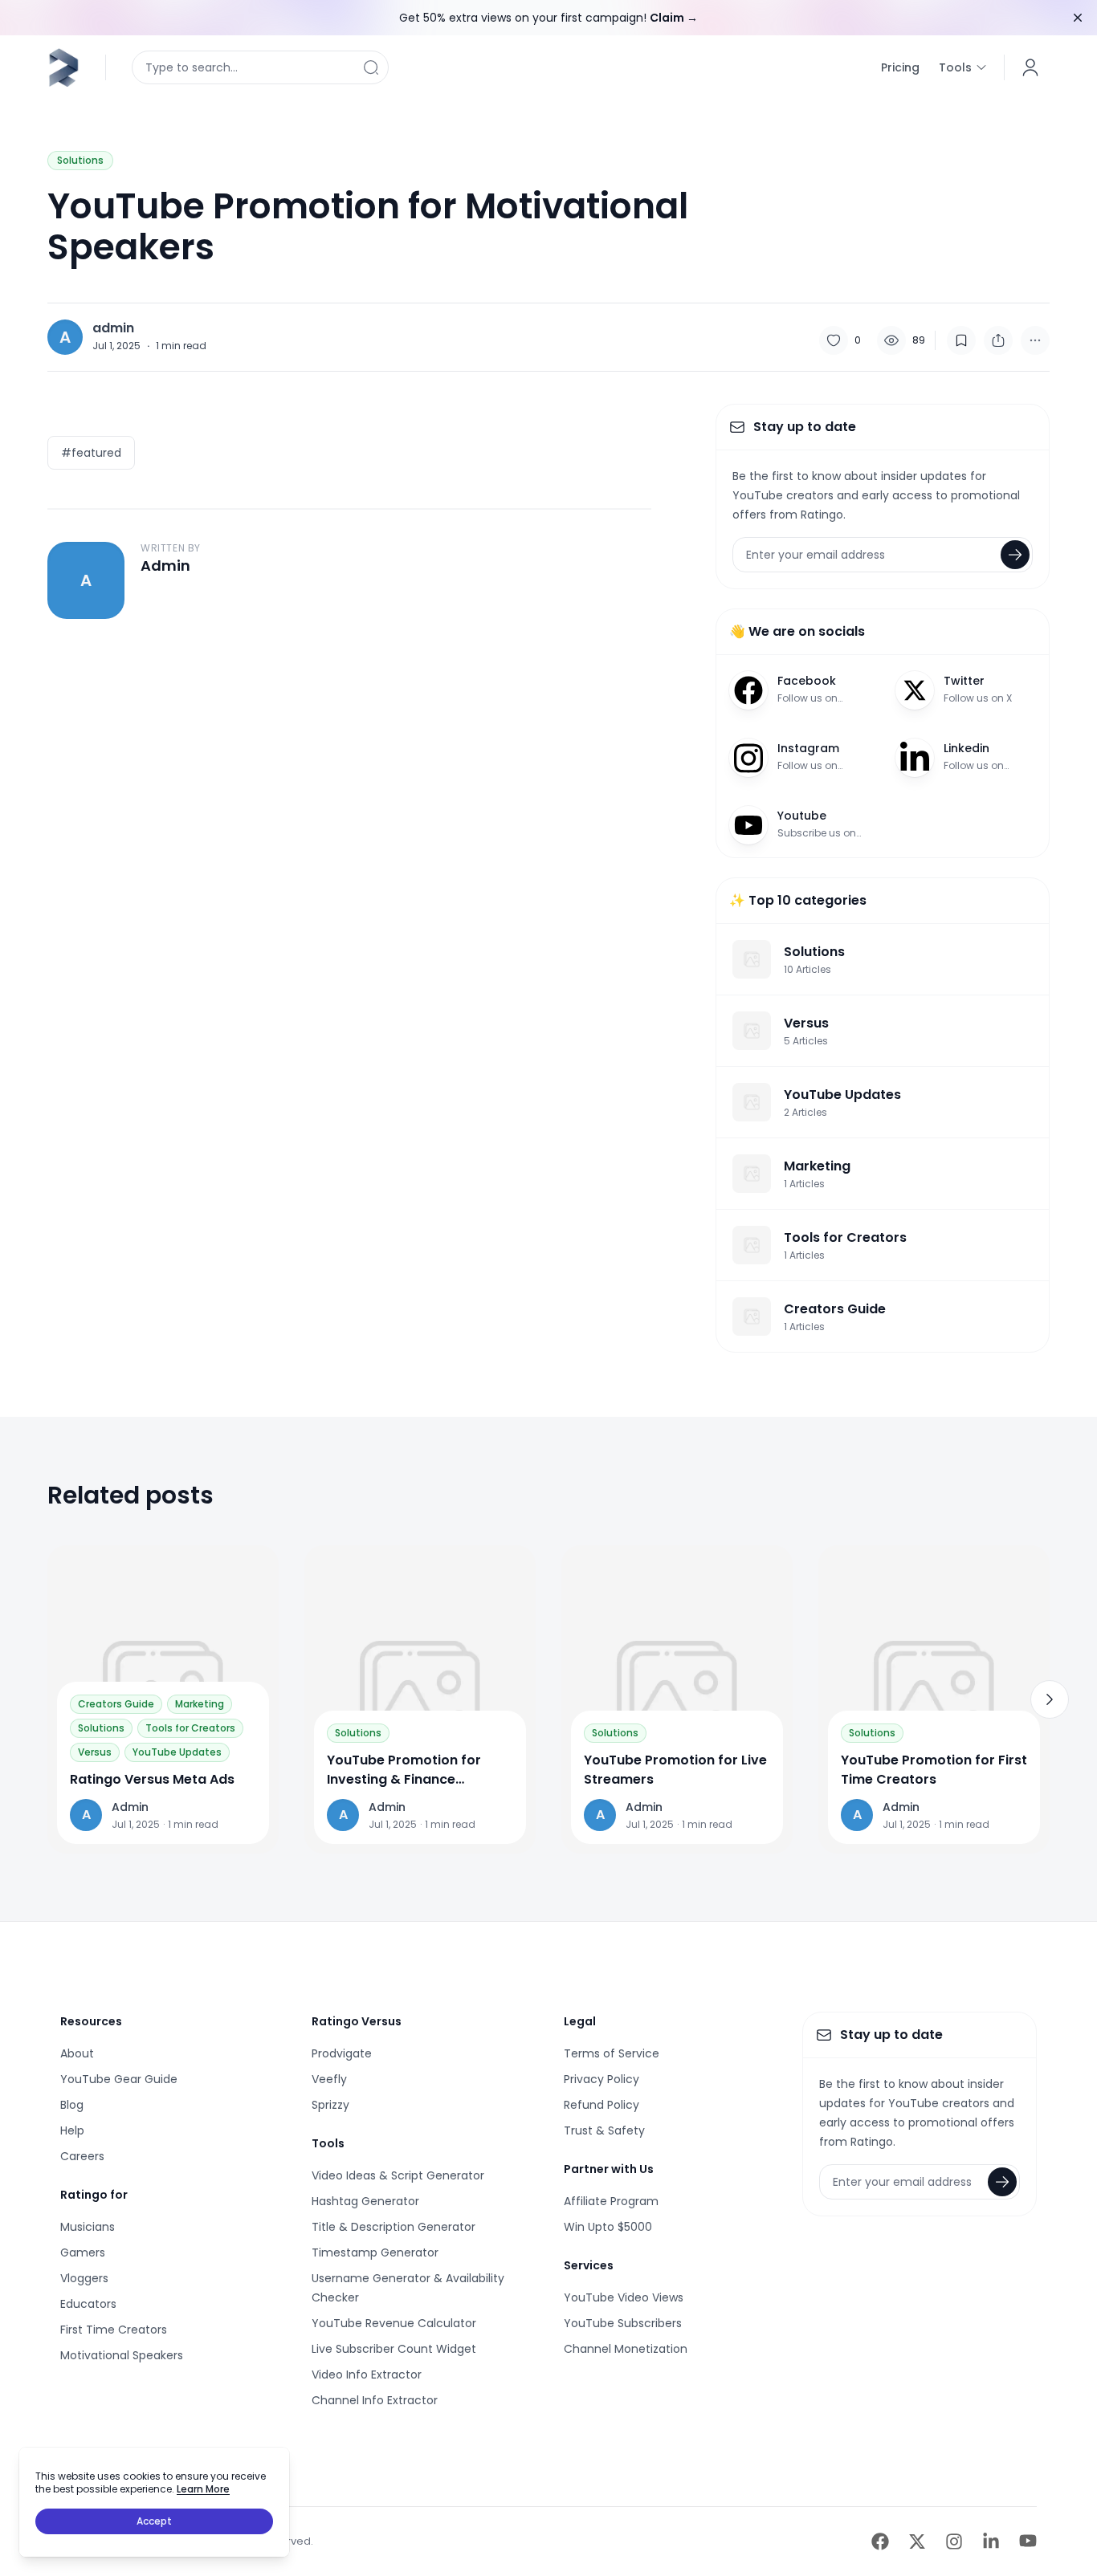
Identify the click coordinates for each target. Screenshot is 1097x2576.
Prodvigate (342, 2053)
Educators (88, 2304)
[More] (1035, 340)
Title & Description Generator (394, 2227)
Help (72, 2130)
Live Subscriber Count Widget (394, 2349)
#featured (91, 453)
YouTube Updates (177, 1752)
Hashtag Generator (365, 2201)
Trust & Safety (604, 2130)
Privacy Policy (602, 2079)
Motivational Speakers (122, 2355)
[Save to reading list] (961, 340)
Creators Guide (116, 1704)
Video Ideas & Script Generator (398, 2175)
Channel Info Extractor (375, 2400)
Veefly (329, 2079)
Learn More (203, 2489)
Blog (72, 2105)
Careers (82, 2156)
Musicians (88, 2227)
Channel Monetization (626, 2349)
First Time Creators (114, 2330)
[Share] (998, 340)
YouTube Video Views (624, 2297)
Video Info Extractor (367, 2375)
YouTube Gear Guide (119, 2079)
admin (113, 328)
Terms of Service (612, 2053)
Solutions (80, 160)
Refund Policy (602, 2105)
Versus (95, 1752)
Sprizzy (330, 2105)
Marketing (200, 1704)
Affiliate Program (611, 2201)
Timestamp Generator (375, 2252)
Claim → (674, 18)
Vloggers (84, 2278)
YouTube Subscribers (623, 2323)
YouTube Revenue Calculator (394, 2323)
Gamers (83, 2252)
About (77, 2053)
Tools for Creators (190, 1728)
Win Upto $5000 (608, 2227)
